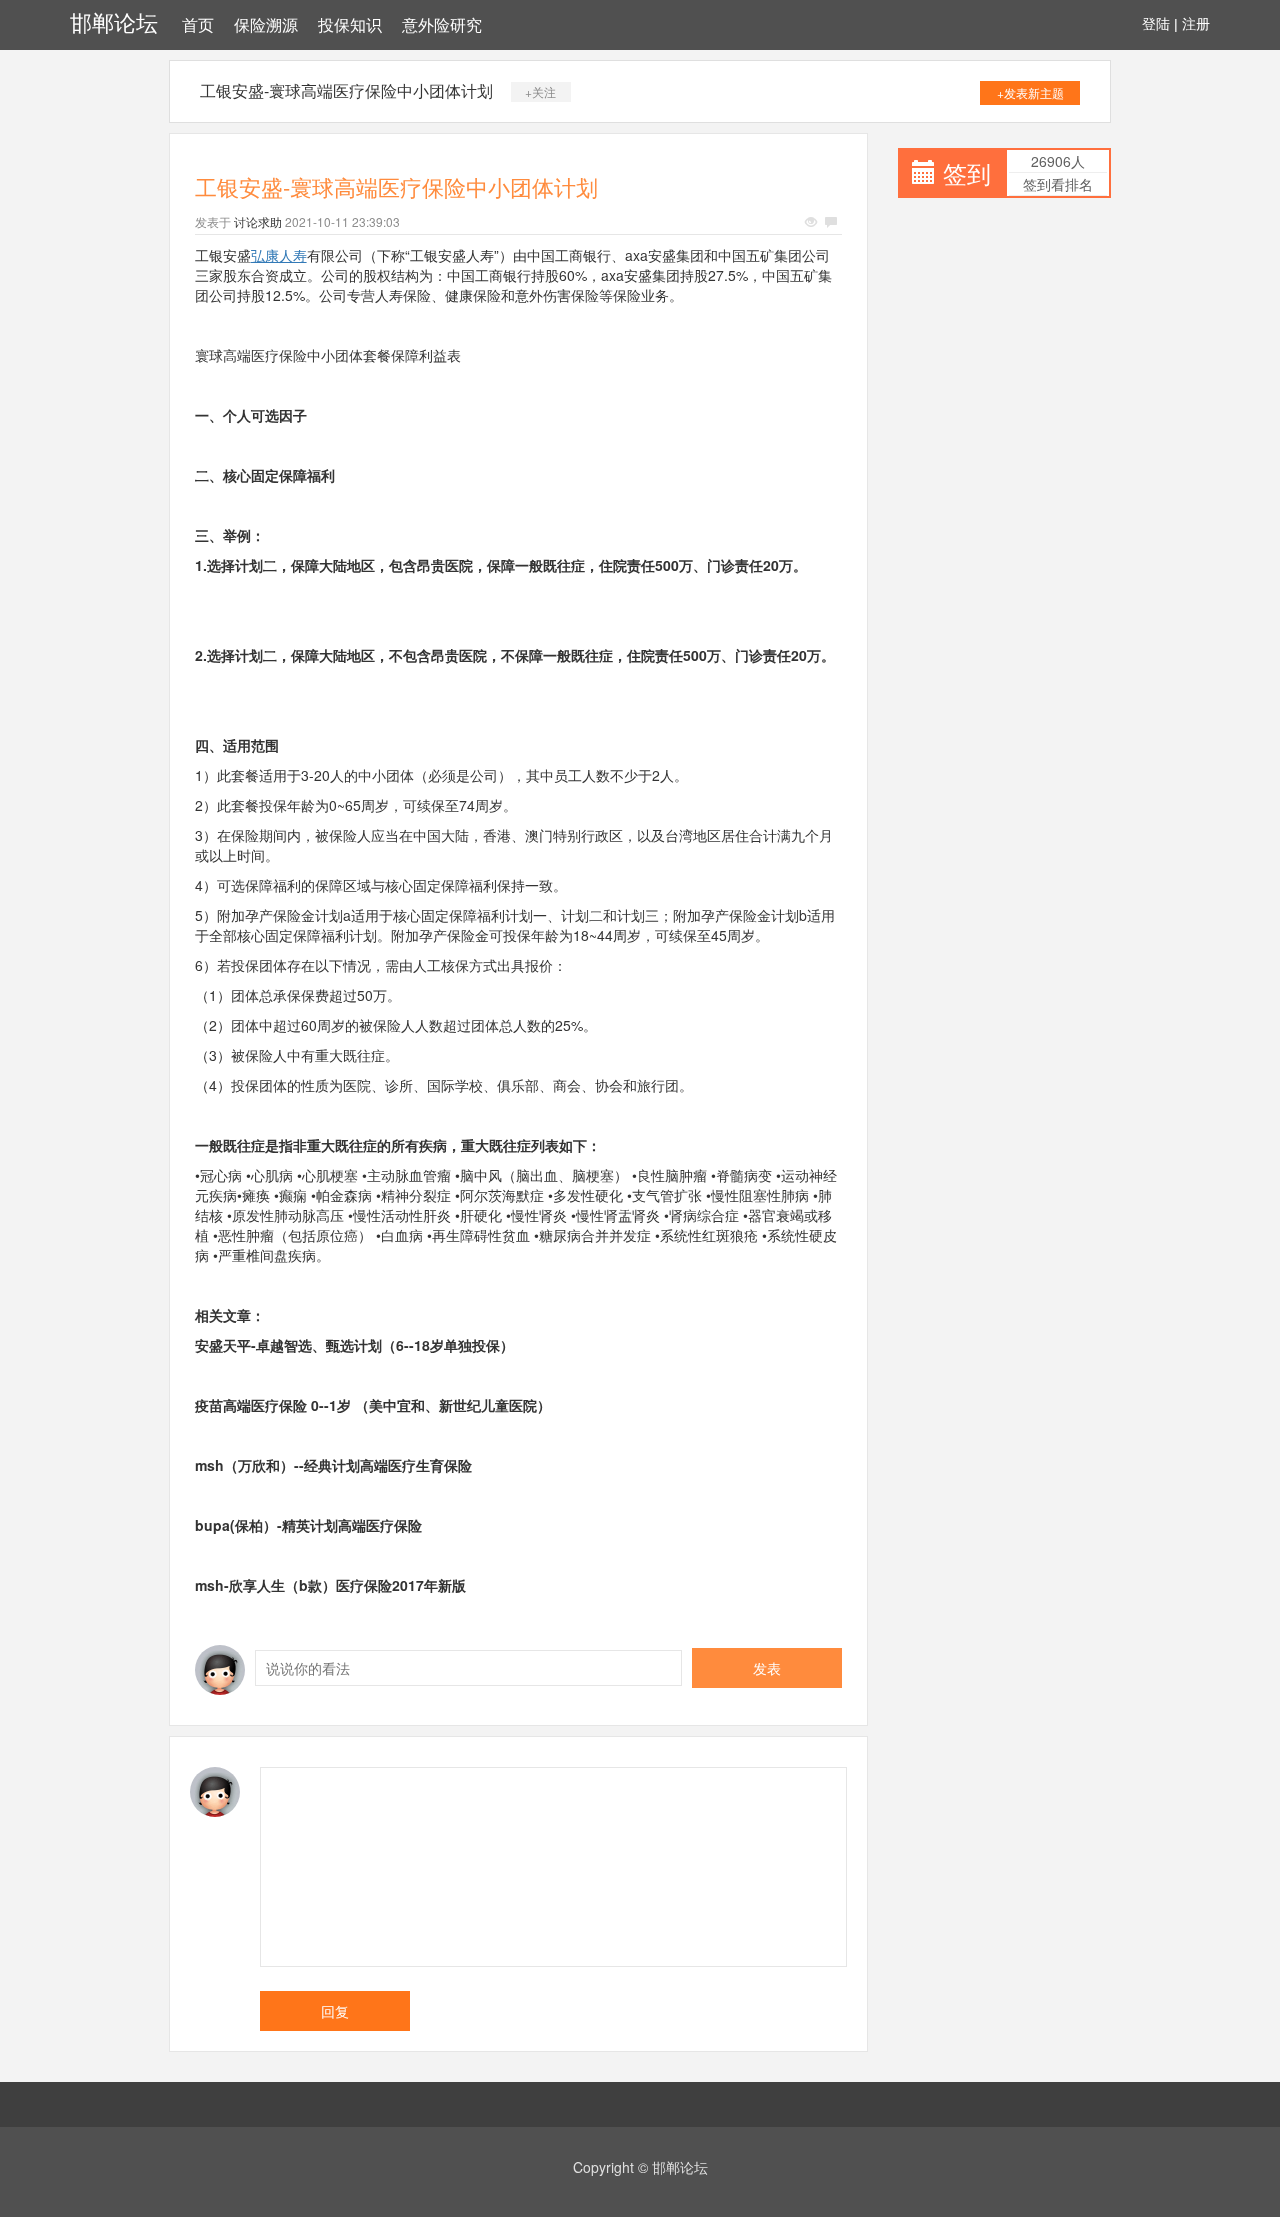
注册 (1196, 24)
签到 (967, 172)
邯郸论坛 (114, 23)
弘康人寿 (279, 255)
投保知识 (350, 25)
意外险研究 (442, 25)
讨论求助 (258, 221)
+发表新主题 (1030, 92)
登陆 (1156, 24)
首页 (198, 25)
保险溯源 (266, 25)
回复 (335, 2011)
